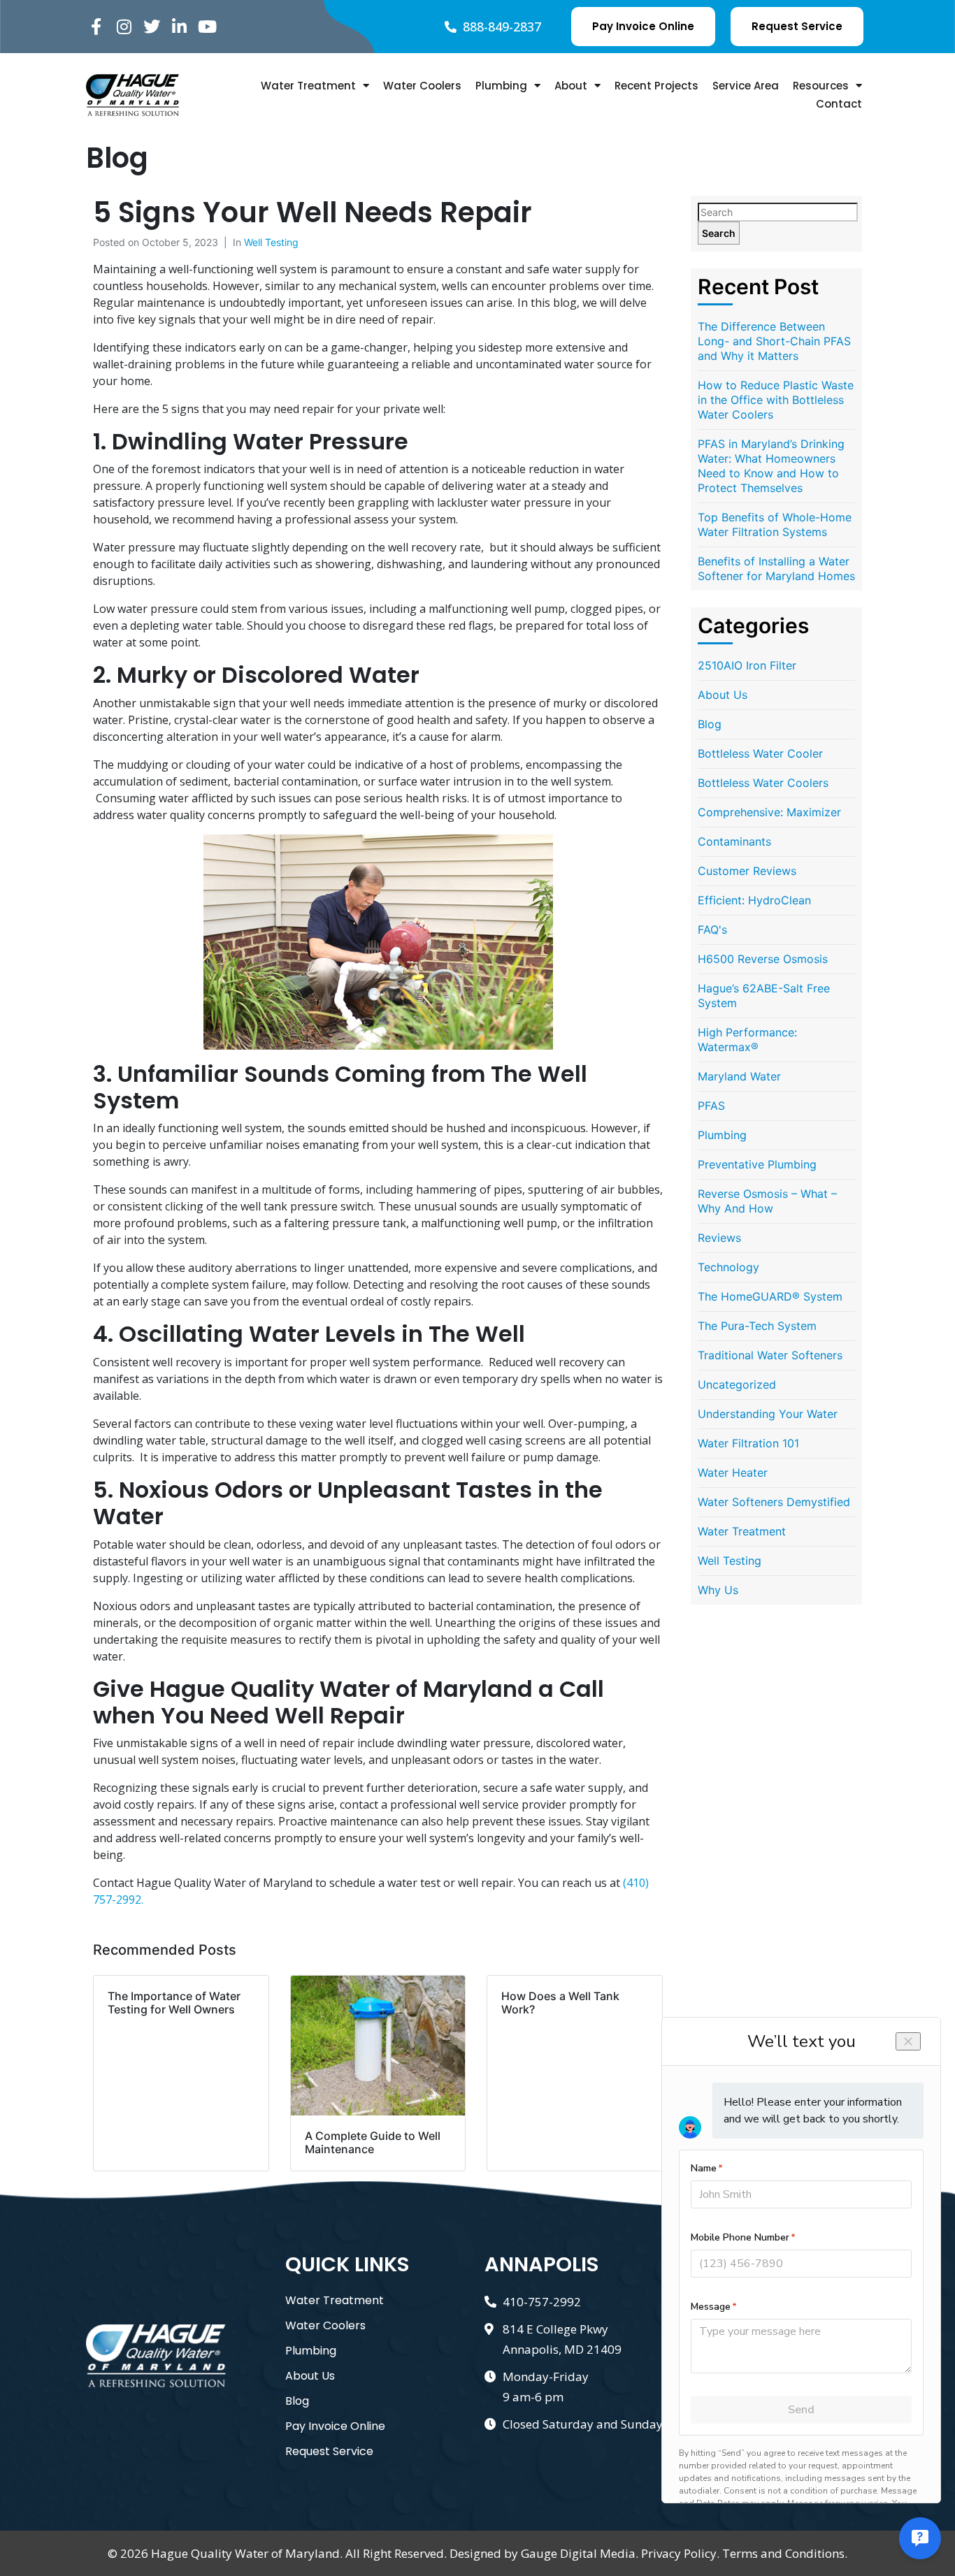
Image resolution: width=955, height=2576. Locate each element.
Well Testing (271, 242)
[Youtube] (207, 27)
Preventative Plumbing (757, 1164)
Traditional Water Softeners (770, 1355)
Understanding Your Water (768, 1414)
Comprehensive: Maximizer (769, 812)
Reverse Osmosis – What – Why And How (767, 1201)
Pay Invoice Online (335, 2426)
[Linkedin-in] (179, 27)
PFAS (711, 1106)
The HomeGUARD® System (770, 1296)
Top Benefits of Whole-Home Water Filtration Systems (775, 524)
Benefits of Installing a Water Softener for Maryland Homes (776, 569)
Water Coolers (422, 86)
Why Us (718, 1590)
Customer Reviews (747, 871)
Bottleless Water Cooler (760, 753)
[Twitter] (152, 27)
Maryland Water (739, 1076)
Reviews (719, 1238)
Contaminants (734, 841)
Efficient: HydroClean (754, 900)
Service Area (746, 86)
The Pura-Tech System (757, 1326)
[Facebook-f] (96, 27)
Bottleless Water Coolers (763, 783)
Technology (728, 1267)
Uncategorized (737, 1384)
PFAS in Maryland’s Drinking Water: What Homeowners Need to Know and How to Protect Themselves (771, 466)
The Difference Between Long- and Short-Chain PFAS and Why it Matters (774, 341)
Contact (839, 104)
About (571, 86)
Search (719, 233)
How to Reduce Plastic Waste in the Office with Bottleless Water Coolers (776, 400)
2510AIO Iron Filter (747, 665)
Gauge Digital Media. (580, 2553)
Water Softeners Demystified (774, 1502)
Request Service (329, 2451)
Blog (710, 724)
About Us (723, 695)
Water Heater (733, 1472)
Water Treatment (308, 86)
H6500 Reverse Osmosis (763, 959)
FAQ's (712, 929)
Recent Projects (656, 86)
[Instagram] (124, 27)
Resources (821, 86)
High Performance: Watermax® (747, 1040)
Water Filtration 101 (748, 1443)
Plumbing (501, 86)
